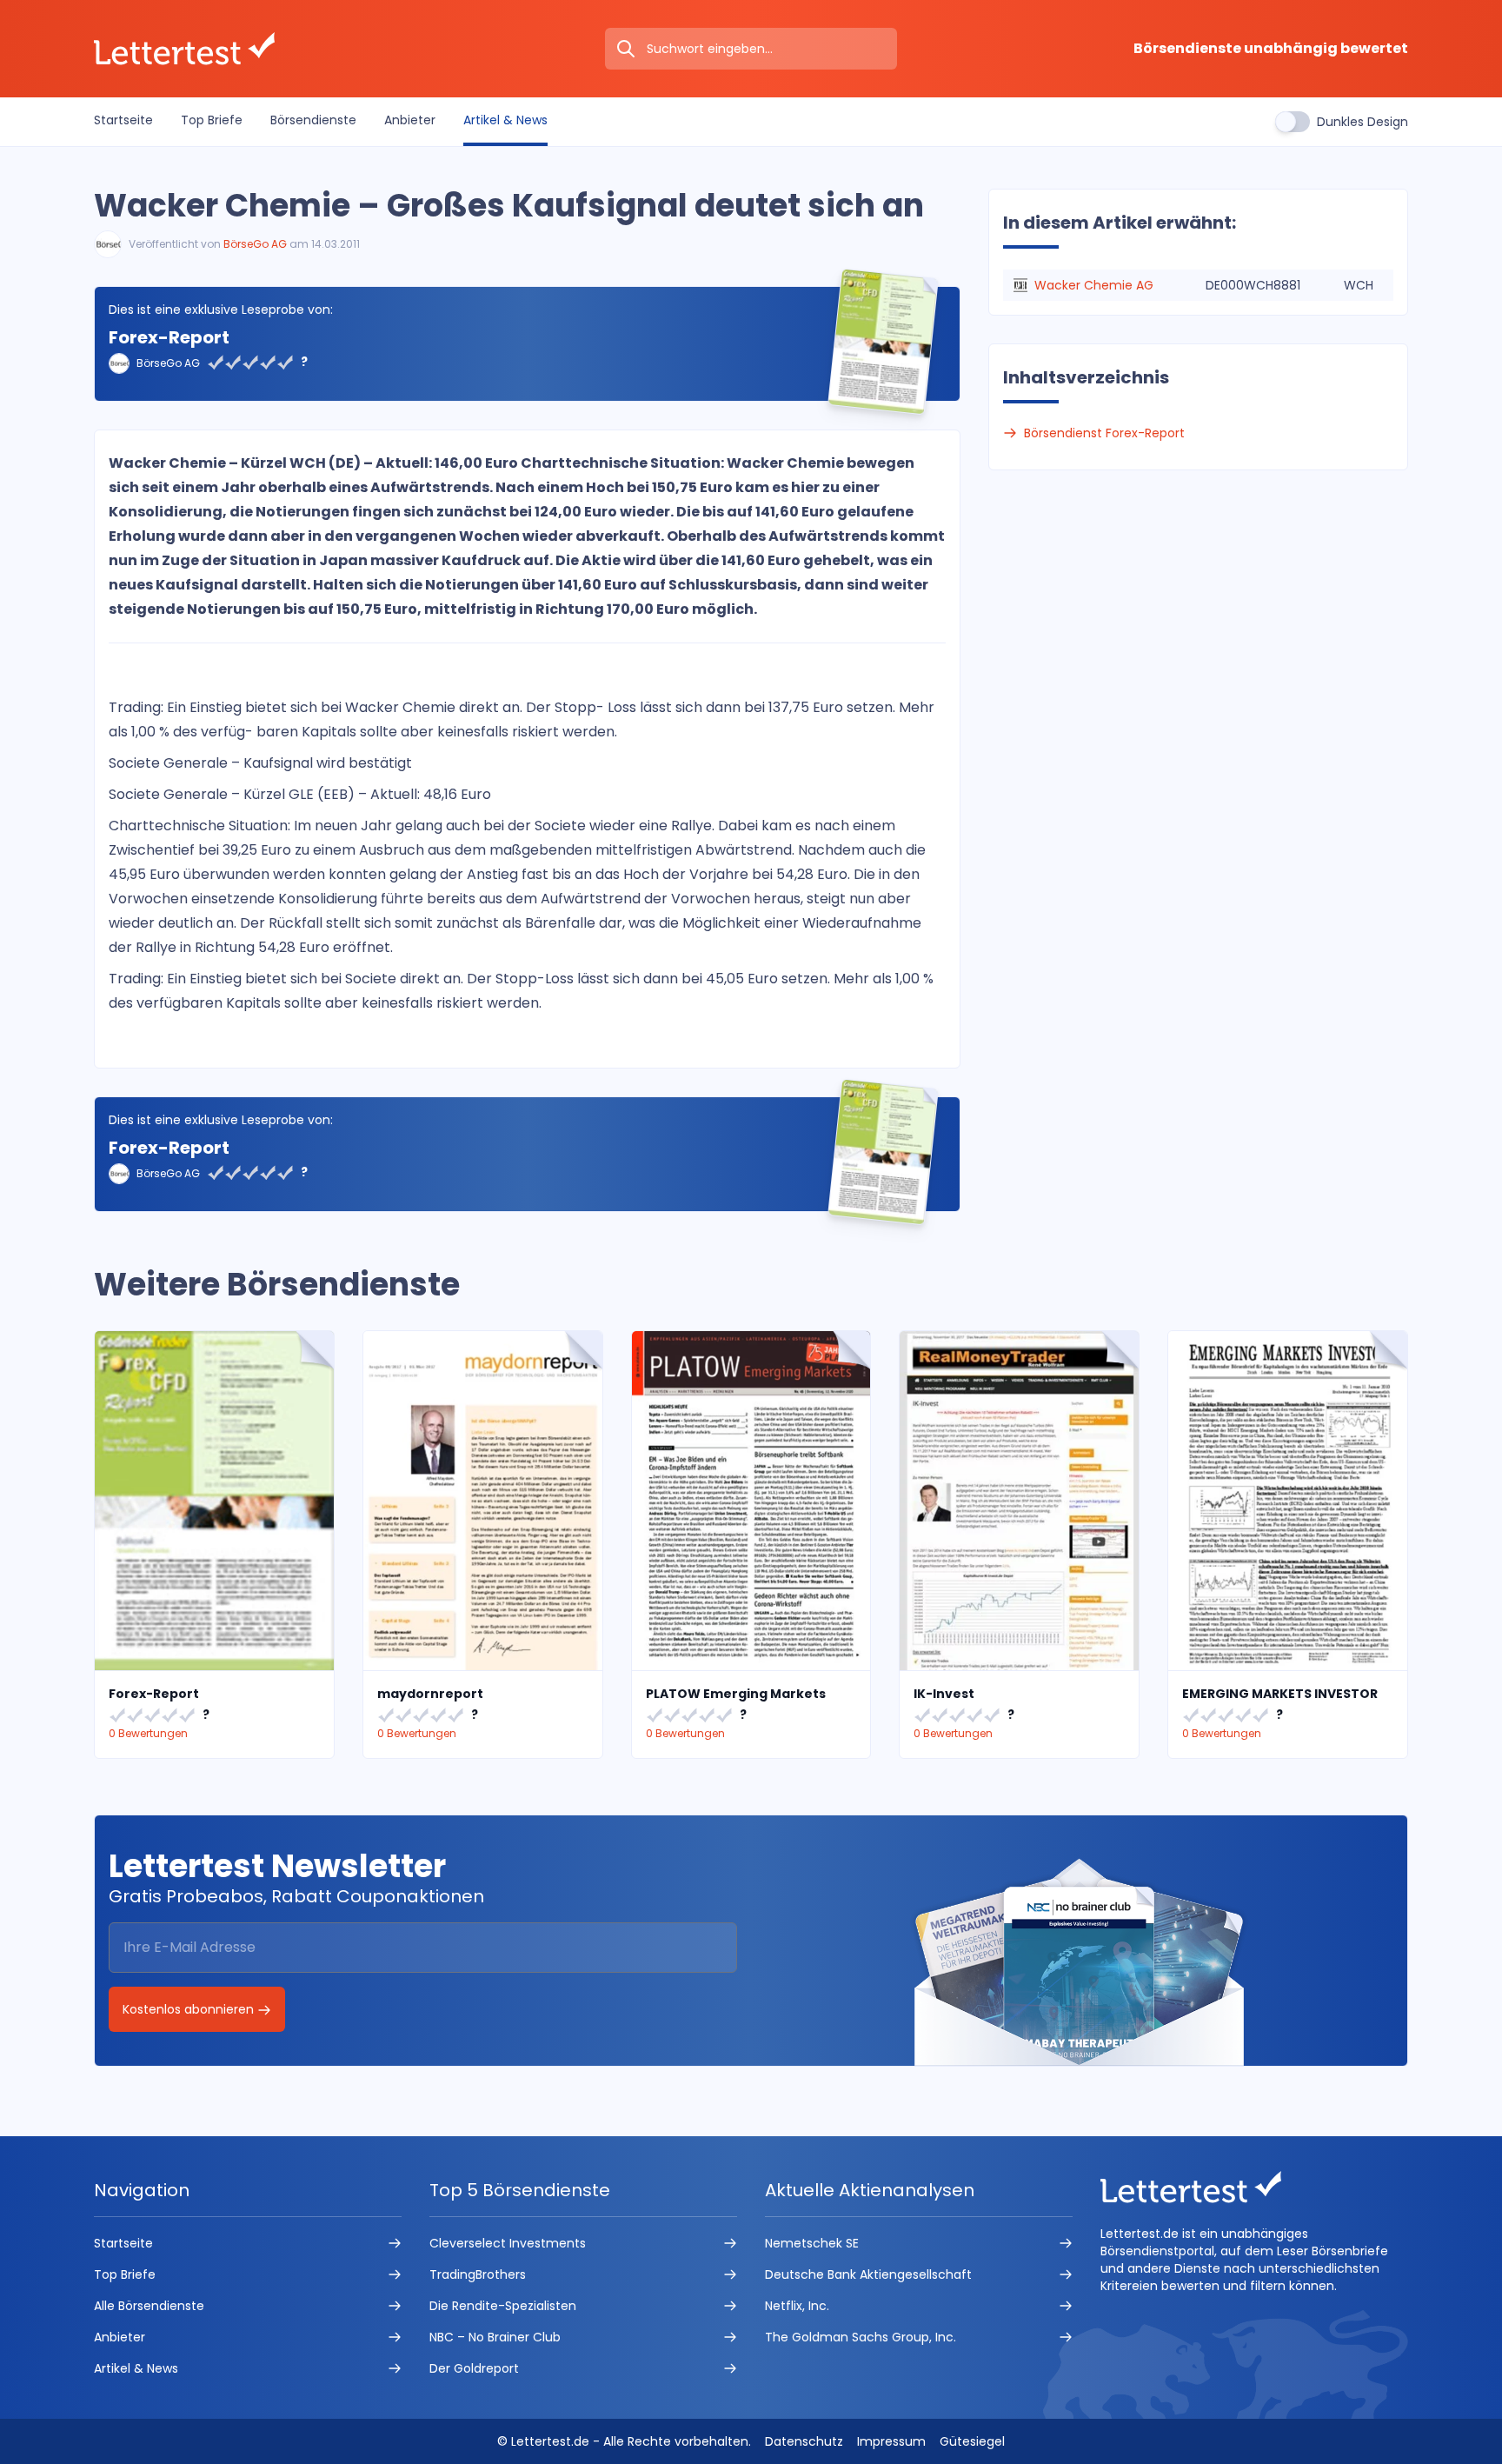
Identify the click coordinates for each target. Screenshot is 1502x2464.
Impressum (891, 2441)
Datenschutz (804, 2441)
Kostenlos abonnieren (190, 2009)
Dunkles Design (1362, 122)
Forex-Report (169, 337)
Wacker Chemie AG (1094, 285)
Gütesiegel (972, 2441)
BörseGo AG (255, 244)
